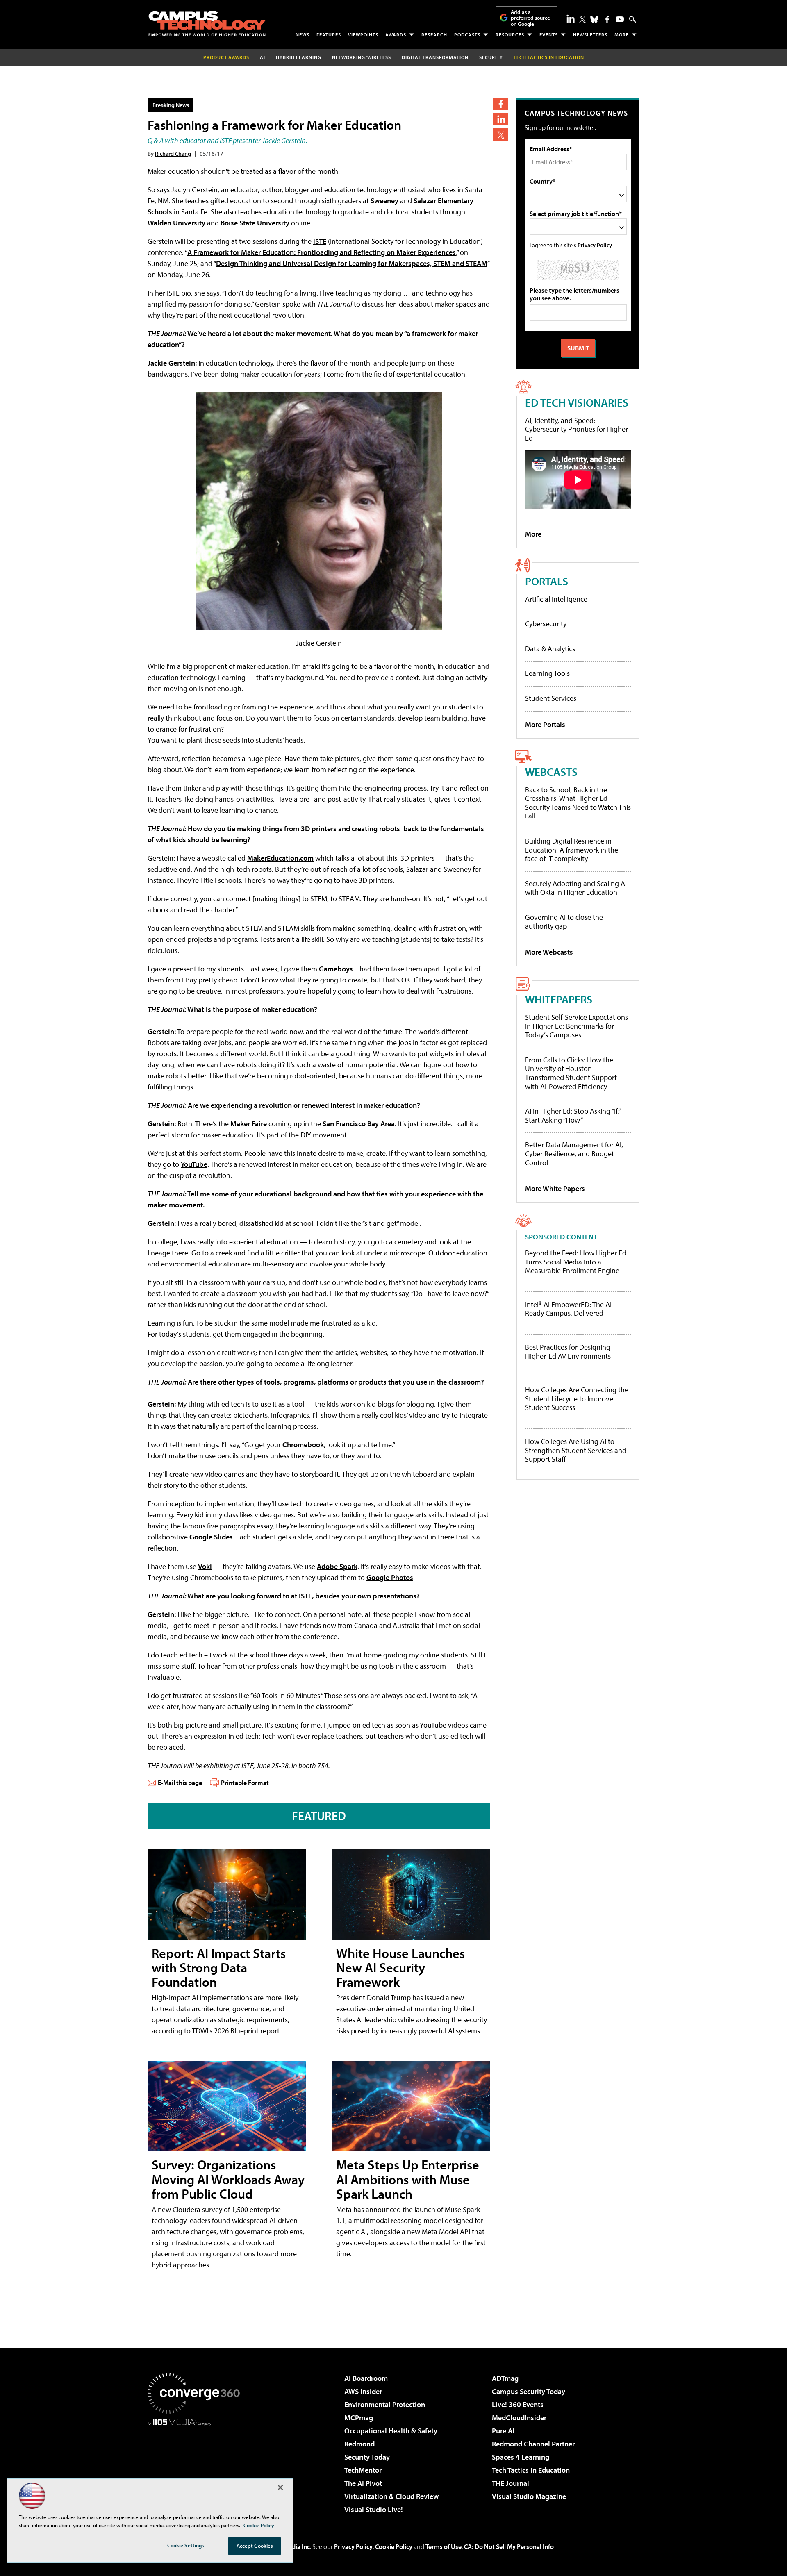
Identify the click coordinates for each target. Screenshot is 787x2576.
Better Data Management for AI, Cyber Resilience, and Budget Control (574, 1153)
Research (434, 35)
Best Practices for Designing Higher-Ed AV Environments (568, 1352)
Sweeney (384, 201)
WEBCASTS (551, 772)
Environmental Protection (385, 2404)
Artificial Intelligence (556, 599)
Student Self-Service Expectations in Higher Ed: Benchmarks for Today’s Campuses (577, 1026)
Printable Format (245, 1783)
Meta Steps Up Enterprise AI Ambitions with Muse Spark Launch (408, 2179)
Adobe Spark (337, 1566)
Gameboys (336, 969)
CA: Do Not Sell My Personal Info (509, 2546)
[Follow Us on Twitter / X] (582, 19)
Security (491, 57)
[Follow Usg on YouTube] (620, 19)
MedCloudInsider (519, 2418)
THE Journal (511, 2483)
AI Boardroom (366, 2378)
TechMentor (363, 2470)
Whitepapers (559, 999)
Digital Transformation (435, 57)
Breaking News (171, 105)
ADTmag (505, 2378)
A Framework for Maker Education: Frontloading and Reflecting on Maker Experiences (322, 252)
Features (329, 35)
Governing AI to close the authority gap (564, 922)
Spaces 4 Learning (521, 2457)
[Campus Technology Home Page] (207, 24)
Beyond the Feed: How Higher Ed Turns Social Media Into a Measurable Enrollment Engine (576, 1262)
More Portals (545, 724)
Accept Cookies (255, 2546)
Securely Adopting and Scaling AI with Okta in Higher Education (576, 888)
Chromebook (303, 1445)
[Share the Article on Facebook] (501, 104)
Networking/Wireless (362, 57)
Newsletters (590, 35)
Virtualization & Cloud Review (391, 2496)
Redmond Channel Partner (533, 2444)
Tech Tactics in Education (531, 2470)
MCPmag (359, 2418)
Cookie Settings (186, 2545)
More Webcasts (549, 952)
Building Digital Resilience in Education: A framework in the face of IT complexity (572, 850)
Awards (396, 35)
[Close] (280, 2487)
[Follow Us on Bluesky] (594, 19)
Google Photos (390, 1577)
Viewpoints (363, 35)
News (303, 35)
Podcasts (467, 35)
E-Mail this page (180, 1783)
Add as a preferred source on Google (530, 18)
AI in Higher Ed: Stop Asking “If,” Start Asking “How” (572, 1115)
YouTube (194, 1164)
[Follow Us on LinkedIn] (571, 18)
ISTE (320, 241)
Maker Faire (249, 1124)
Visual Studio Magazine (529, 2496)
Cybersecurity (546, 624)
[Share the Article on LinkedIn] (501, 119)
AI (263, 57)
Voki (205, 1566)
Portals (547, 581)
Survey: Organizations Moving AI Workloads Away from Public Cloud (228, 2179)
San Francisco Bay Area (359, 1124)
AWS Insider (363, 2391)
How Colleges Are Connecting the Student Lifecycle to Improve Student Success (577, 1399)
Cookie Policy (394, 2546)
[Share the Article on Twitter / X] (501, 135)
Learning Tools (547, 673)
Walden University (176, 223)
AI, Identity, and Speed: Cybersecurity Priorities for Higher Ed (577, 429)
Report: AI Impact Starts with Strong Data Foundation (219, 1967)
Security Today (367, 2457)
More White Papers (555, 1188)
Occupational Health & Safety (391, 2431)
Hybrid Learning (299, 57)
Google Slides (211, 1537)
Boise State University (255, 223)
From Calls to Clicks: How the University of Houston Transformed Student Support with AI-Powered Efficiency (571, 1073)
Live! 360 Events (518, 2404)
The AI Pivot (363, 2483)
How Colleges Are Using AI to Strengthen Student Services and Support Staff (576, 1450)
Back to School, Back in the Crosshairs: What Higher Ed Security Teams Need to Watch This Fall (578, 803)
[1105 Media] (197, 2467)
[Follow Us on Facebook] (607, 19)
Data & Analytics (550, 649)
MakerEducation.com (280, 858)
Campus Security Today (529, 2391)
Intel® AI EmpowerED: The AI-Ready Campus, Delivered (570, 1309)
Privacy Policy (595, 245)
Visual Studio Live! (374, 2509)
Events (549, 35)
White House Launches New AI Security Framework (400, 1967)
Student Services (551, 698)
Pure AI (503, 2431)
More (622, 35)
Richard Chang (173, 153)
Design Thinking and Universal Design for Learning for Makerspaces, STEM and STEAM (352, 263)
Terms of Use (444, 2546)
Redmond (359, 2444)
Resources (510, 35)
